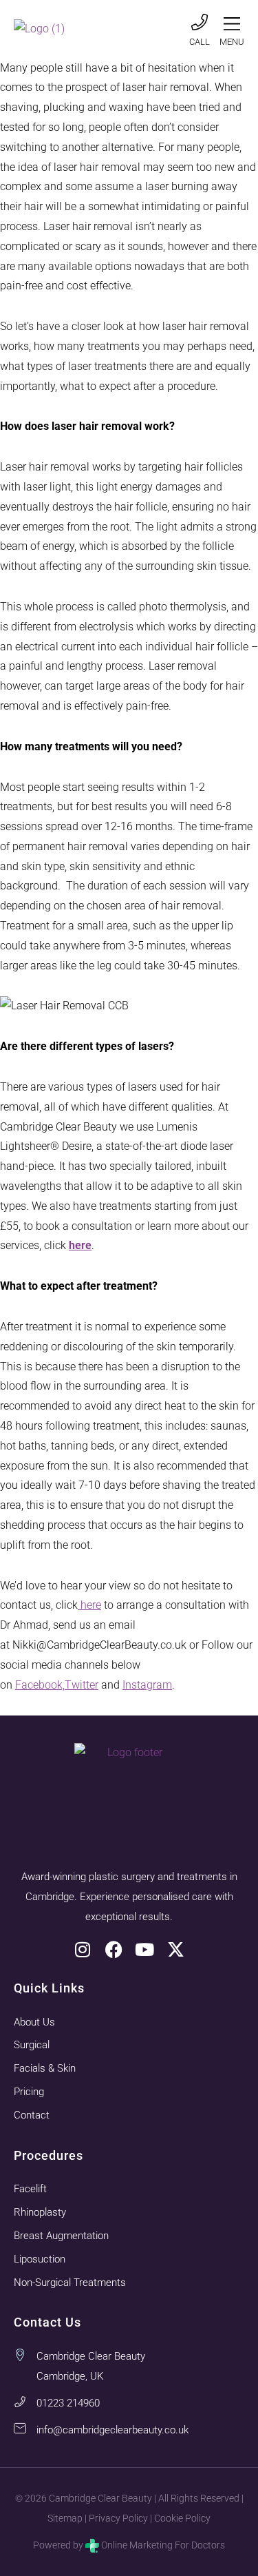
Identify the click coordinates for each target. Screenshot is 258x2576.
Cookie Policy (182, 2518)
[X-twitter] (176, 1949)
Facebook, (40, 1685)
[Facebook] (114, 1949)
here (89, 1605)
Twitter (82, 1685)
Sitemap (65, 2518)
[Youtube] (145, 1949)
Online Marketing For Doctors (163, 2545)
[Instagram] (83, 1949)
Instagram (147, 1685)
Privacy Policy (118, 2518)
